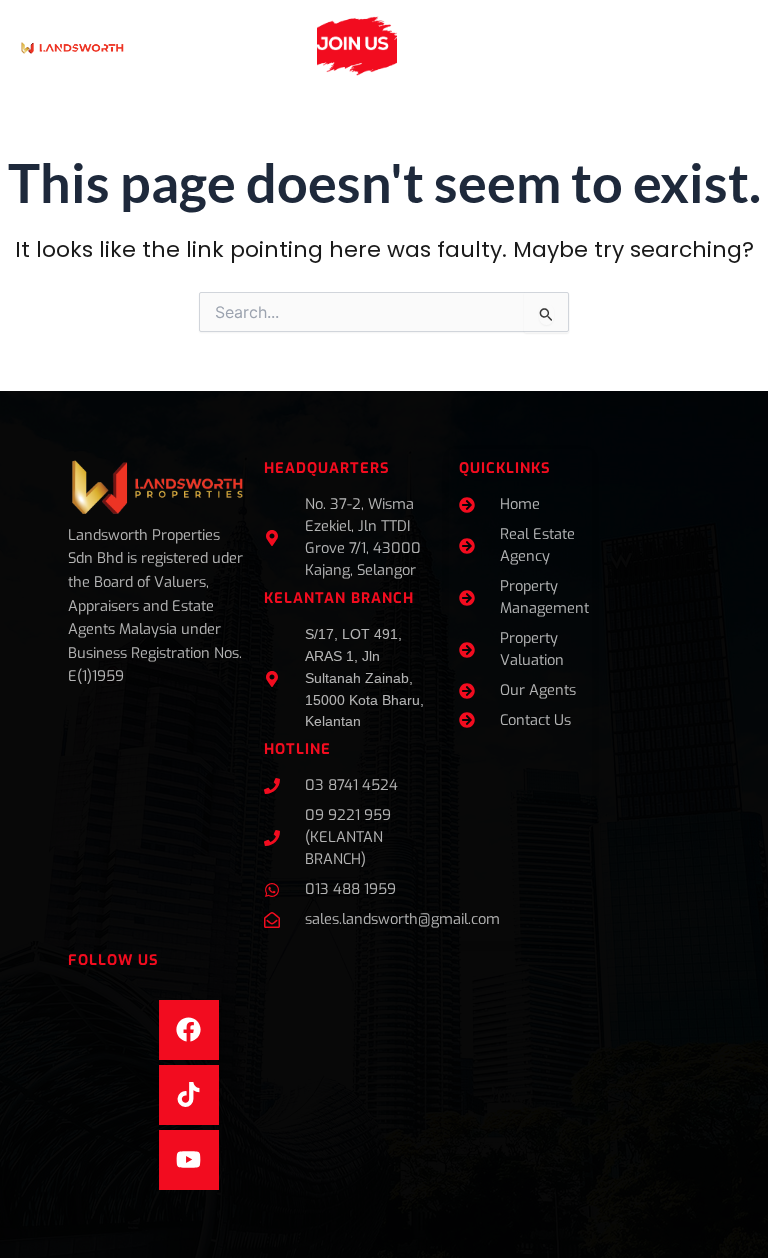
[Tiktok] (189, 1095)
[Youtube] (189, 1160)
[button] (283, 46)
